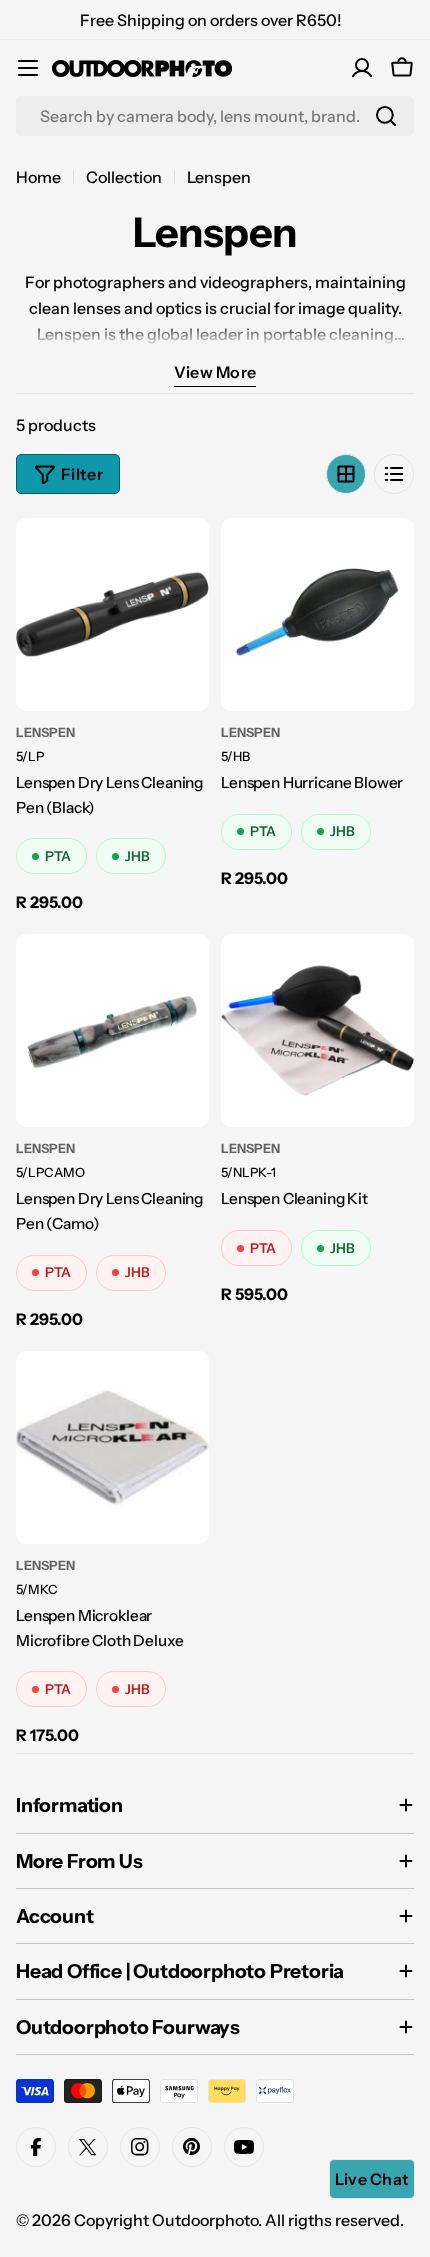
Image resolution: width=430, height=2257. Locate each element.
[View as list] (394, 474)
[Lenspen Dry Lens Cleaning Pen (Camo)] (112, 1030)
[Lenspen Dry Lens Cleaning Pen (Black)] (112, 614)
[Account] (362, 68)
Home (38, 177)
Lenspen (45, 732)
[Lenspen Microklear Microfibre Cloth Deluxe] (112, 1447)
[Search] (386, 116)
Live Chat (372, 2179)
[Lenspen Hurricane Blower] (317, 614)
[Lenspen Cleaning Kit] (317, 1030)
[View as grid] (346, 474)
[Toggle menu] (28, 68)
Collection (124, 177)
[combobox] (215, 116)
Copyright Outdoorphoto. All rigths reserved (237, 2220)
